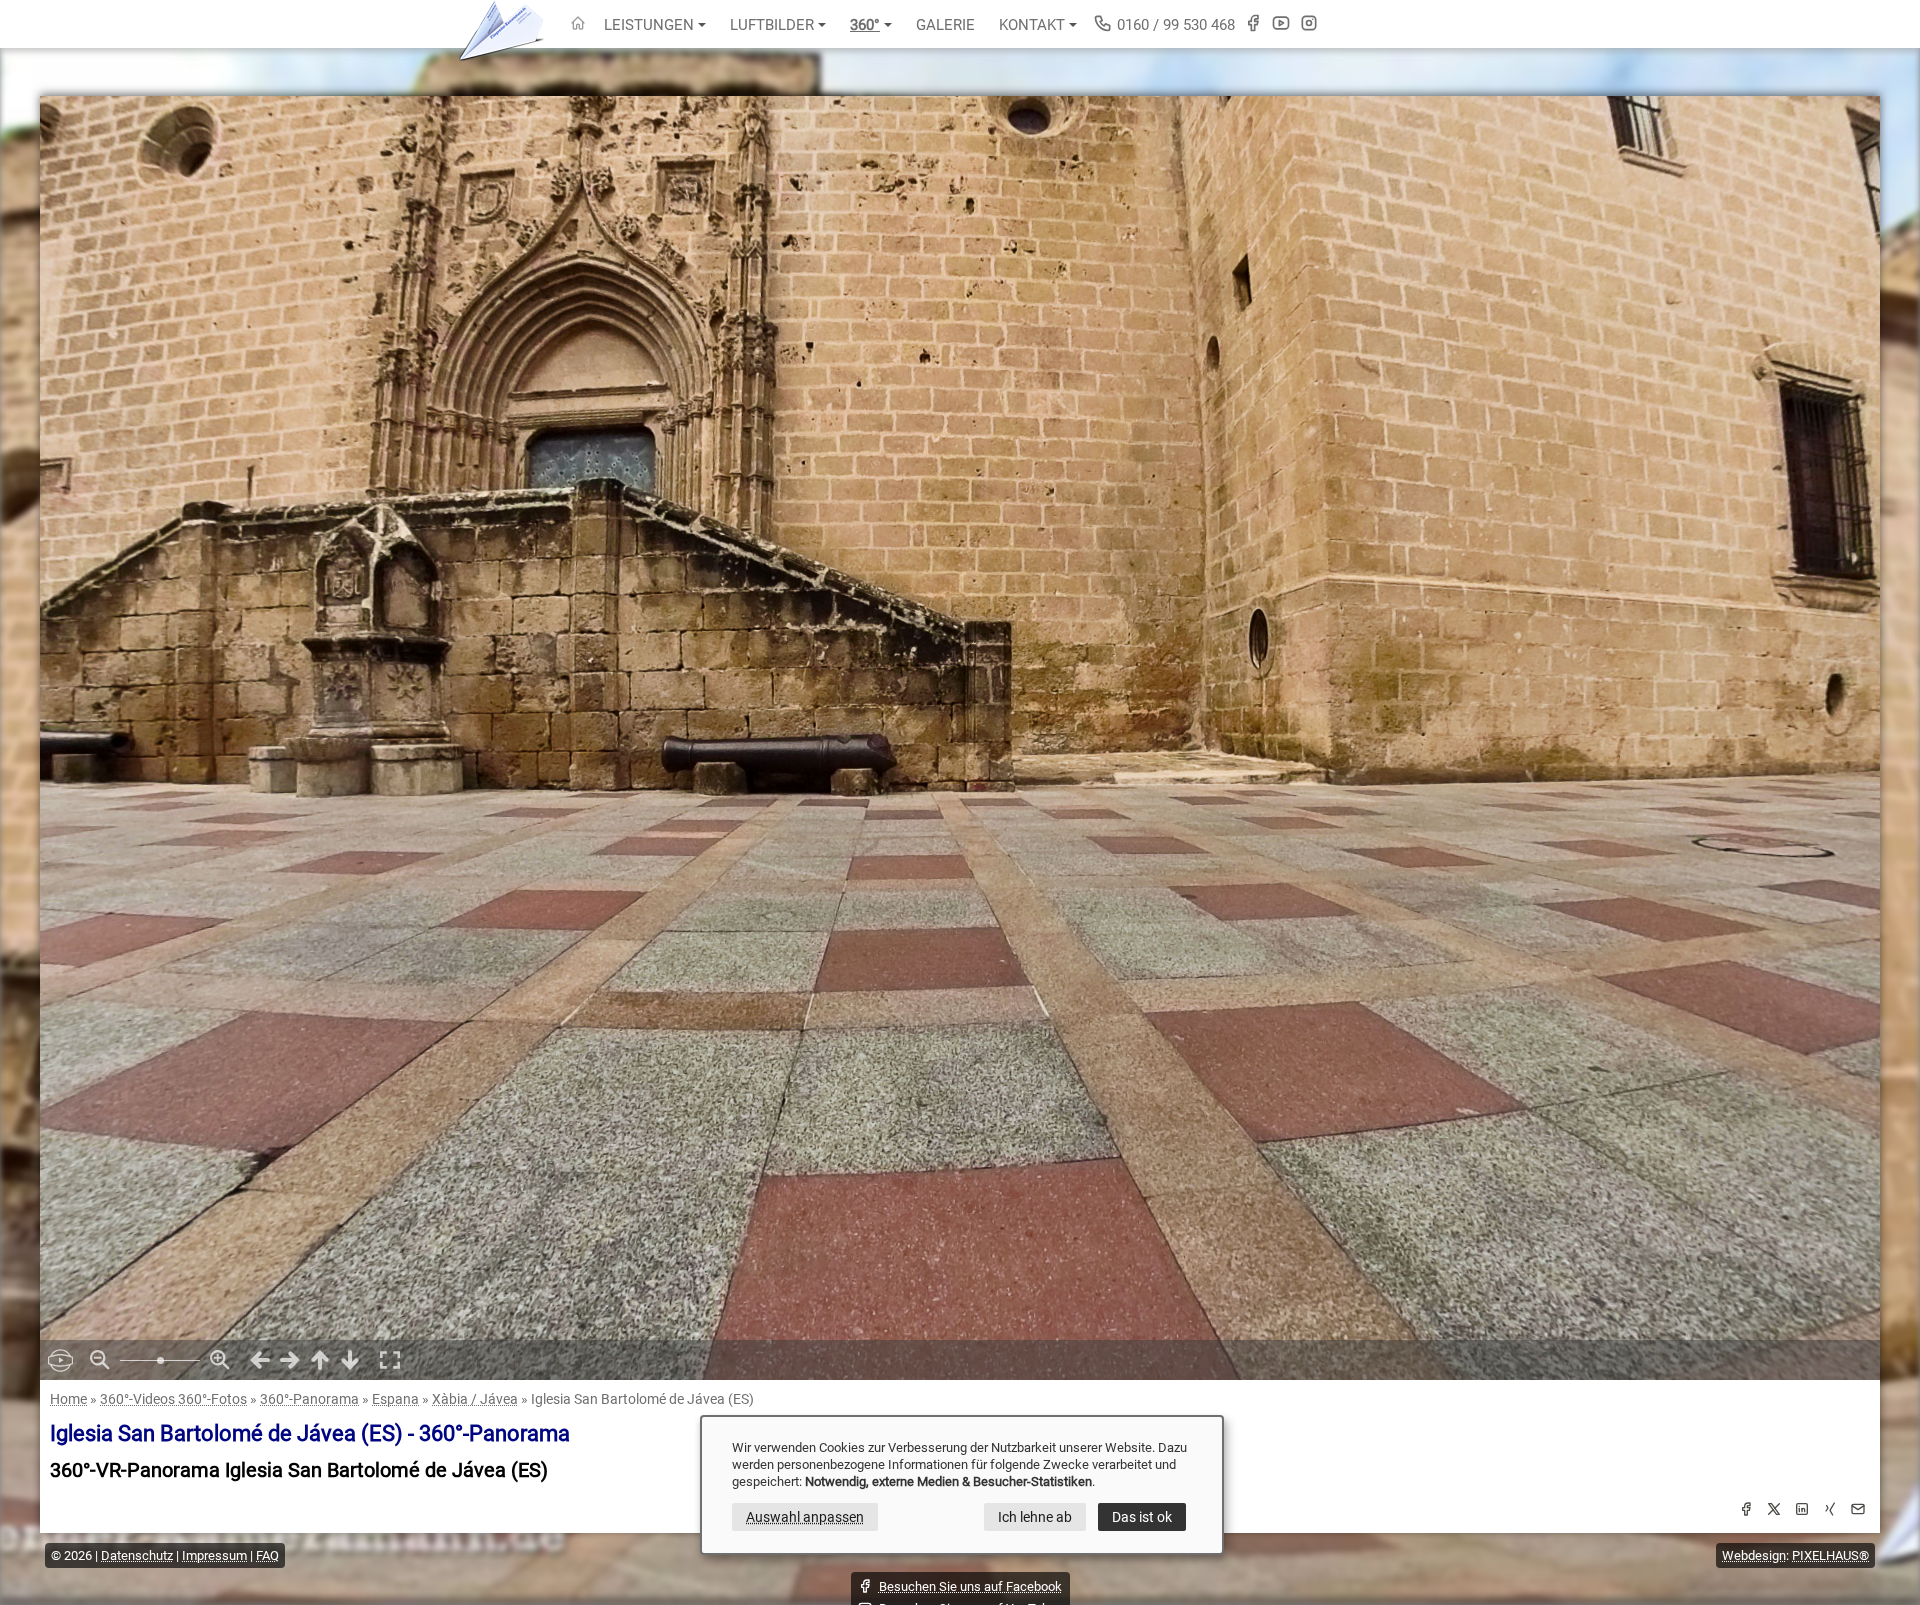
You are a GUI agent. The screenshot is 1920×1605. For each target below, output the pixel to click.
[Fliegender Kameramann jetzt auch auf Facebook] (1253, 23)
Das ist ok (1142, 1517)
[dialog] (962, 1485)
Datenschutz (137, 1555)
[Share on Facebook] (1746, 1512)
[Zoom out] (100, 1360)
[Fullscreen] (390, 1360)
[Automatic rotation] (60, 1360)
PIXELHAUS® (1830, 1555)
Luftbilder (772, 25)
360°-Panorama (309, 1399)
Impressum (214, 1555)
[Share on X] (1774, 1512)
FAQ (267, 1555)
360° (865, 25)
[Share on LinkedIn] (1802, 1512)
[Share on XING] (1830, 1512)
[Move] (260, 1360)
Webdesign (1754, 1555)
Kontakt (1032, 25)
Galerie (945, 25)
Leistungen (649, 25)
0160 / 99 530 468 (1174, 25)
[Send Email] (1858, 1512)
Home (68, 1399)
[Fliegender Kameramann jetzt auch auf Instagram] (1309, 23)
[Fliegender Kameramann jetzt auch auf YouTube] (1281, 23)
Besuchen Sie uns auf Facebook (970, 1586)
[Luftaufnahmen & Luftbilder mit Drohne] (578, 25)
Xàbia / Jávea (475, 1399)
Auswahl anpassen (805, 1517)
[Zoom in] (220, 1360)
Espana (395, 1399)
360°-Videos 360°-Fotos (173, 1399)
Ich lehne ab (1035, 1517)
